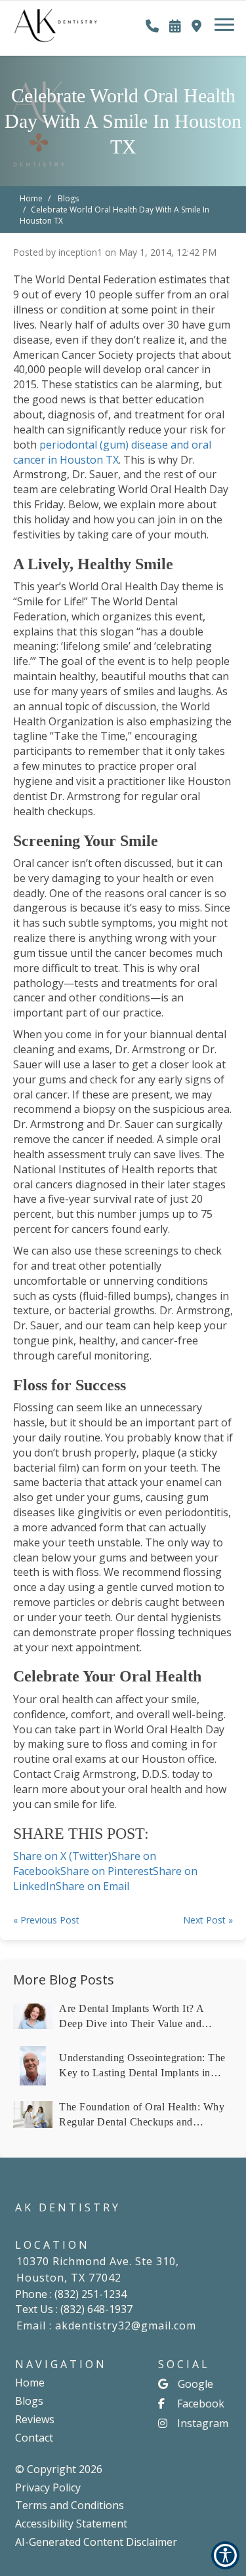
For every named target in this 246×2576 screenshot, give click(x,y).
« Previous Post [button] (46, 1920)
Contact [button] (34, 2438)
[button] (56, 20)
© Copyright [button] (59, 2469)
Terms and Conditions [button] (70, 2505)
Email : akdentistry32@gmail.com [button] (106, 2325)
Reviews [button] (35, 2419)
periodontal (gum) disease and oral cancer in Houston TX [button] (112, 452)
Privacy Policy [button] (48, 2487)
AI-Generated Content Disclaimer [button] (96, 2542)
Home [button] (30, 2383)
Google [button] (195, 2384)
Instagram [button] (203, 2423)
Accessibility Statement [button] (71, 2524)
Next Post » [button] (208, 1920)
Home (31, 198)
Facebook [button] (201, 2404)
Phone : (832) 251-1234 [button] (71, 2294)
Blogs (68, 198)
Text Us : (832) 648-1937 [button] (74, 2309)
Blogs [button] (29, 2401)
